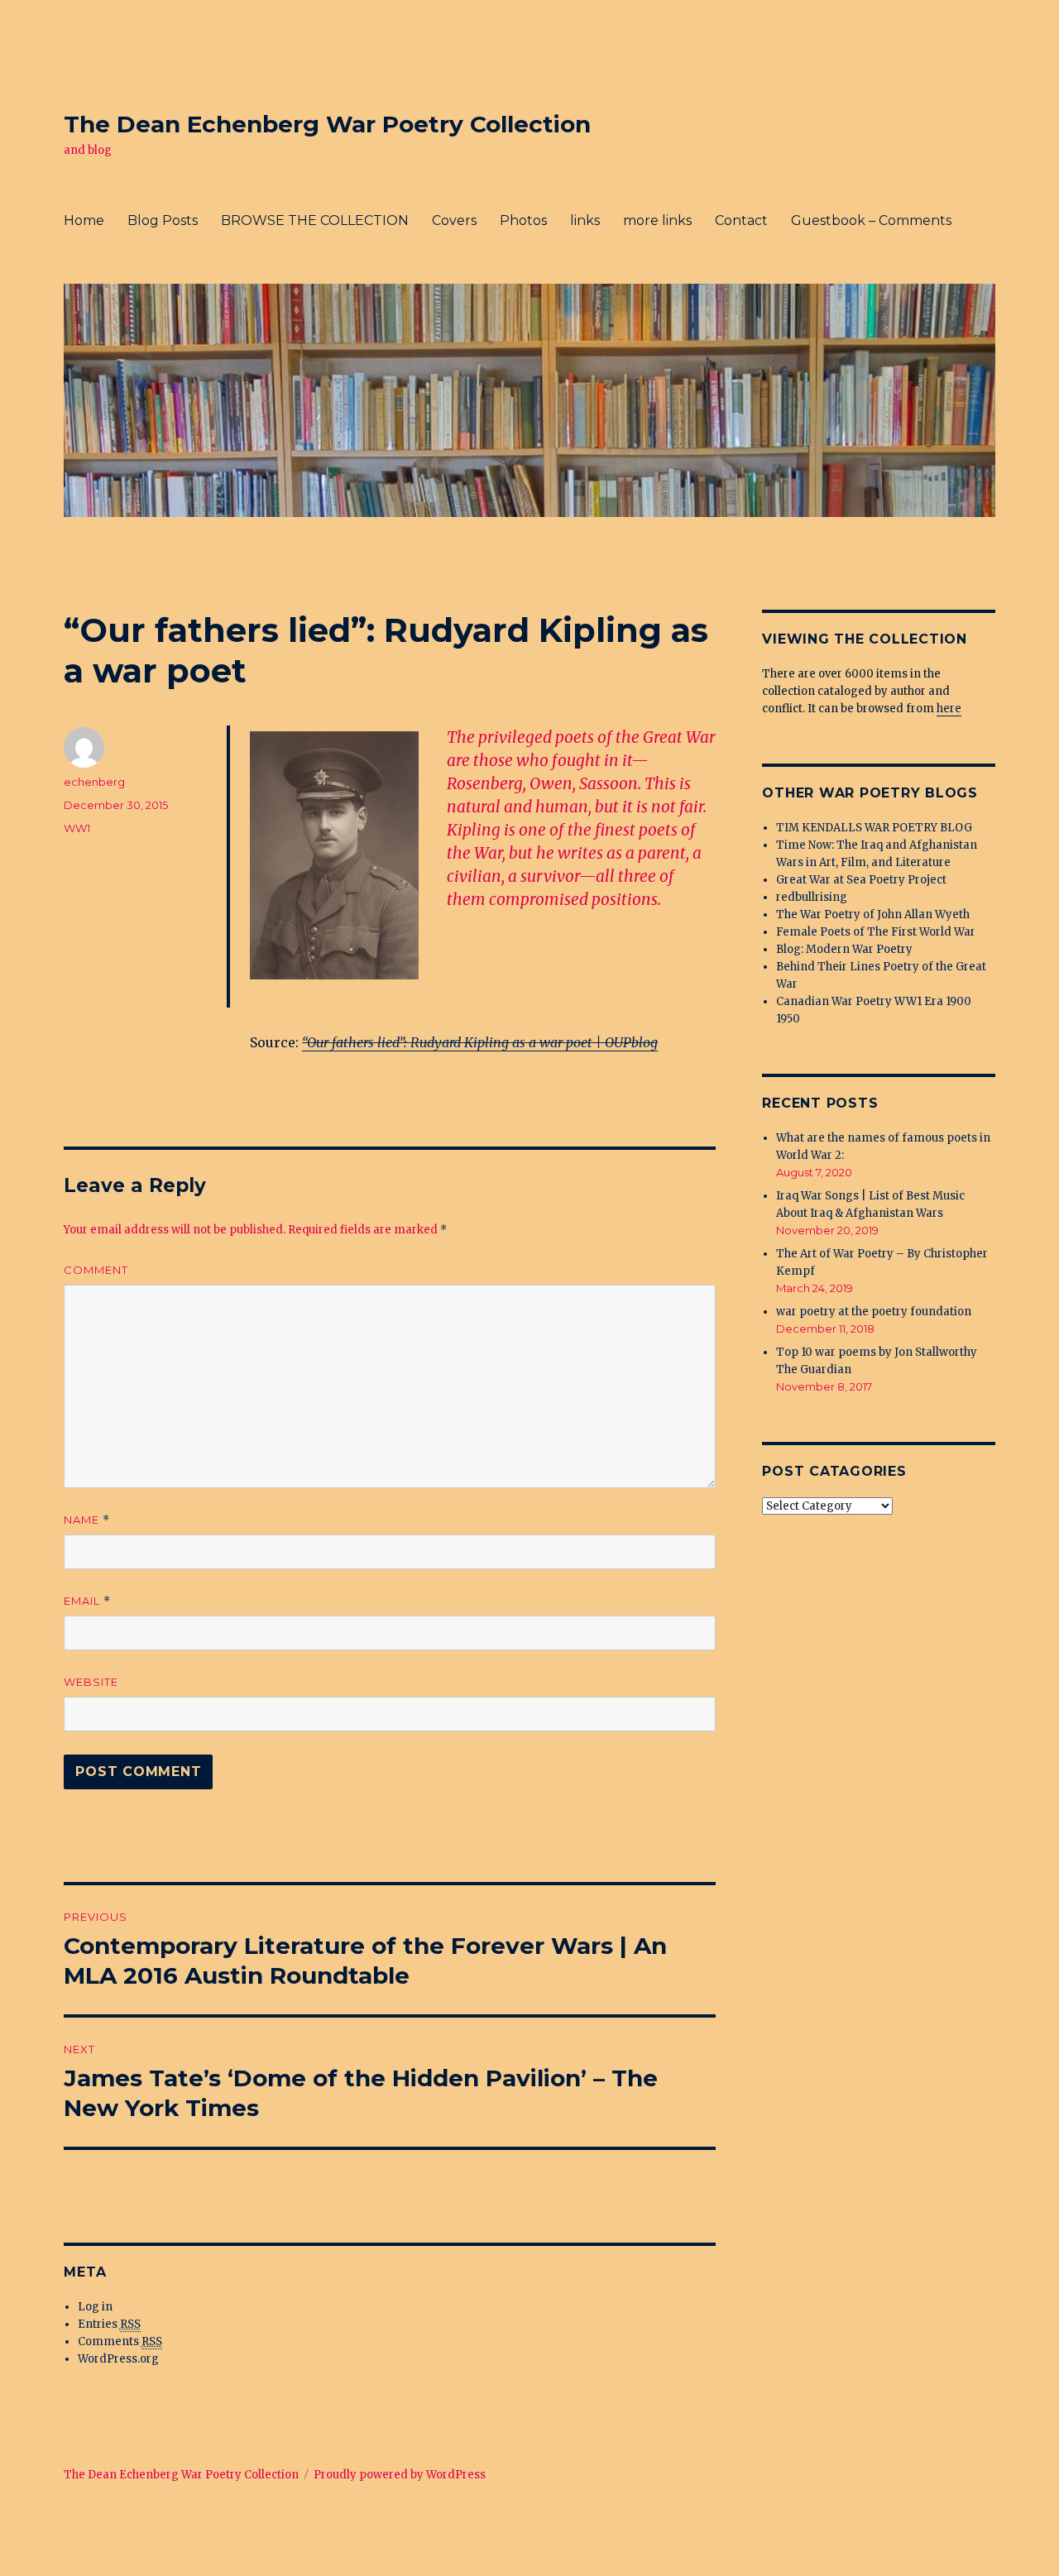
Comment (96, 1270)
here (949, 709)
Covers (454, 220)
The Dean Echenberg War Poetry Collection (327, 124)
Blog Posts (163, 220)
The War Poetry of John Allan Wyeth (873, 915)
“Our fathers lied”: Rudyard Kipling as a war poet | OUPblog (480, 1042)
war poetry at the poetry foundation (874, 1312)
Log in (95, 2307)
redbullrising (812, 897)
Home (84, 220)
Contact (741, 220)
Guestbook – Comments (871, 220)
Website (91, 1682)
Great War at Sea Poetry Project (861, 880)
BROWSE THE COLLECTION (315, 220)
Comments (120, 2341)
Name (87, 1520)
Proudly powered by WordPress (400, 2475)
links (585, 220)
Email (87, 1601)
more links (657, 220)
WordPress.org (118, 2359)
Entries (109, 2324)
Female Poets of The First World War (876, 932)
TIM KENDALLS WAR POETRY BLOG (874, 828)
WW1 (77, 828)
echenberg (94, 782)
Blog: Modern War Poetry (844, 949)
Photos (523, 220)
